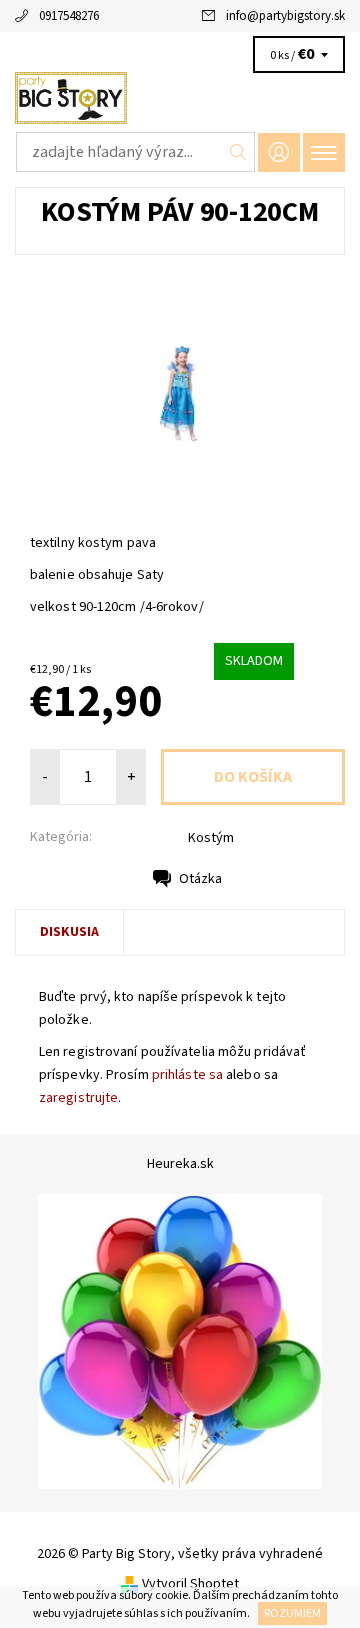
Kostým (211, 838)
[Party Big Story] (180, 98)
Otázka (200, 879)
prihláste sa (187, 1075)
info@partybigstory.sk (285, 16)
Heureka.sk (180, 1164)
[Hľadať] (238, 152)
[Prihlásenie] (279, 152)
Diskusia (69, 932)
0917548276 (69, 16)
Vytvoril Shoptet (190, 1584)
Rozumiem (292, 1613)
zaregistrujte (78, 1098)
